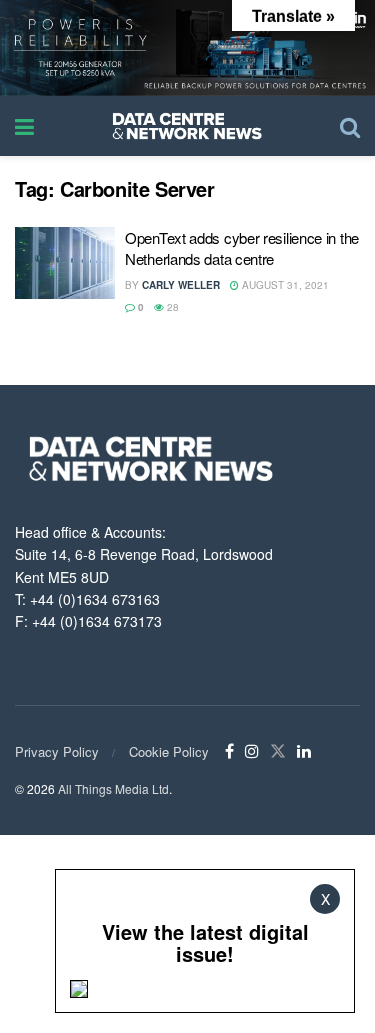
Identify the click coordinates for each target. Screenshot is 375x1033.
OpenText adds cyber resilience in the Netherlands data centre (242, 248)
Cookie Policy (169, 751)
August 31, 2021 (284, 285)
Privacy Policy (57, 751)
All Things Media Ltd (113, 788)
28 (171, 307)
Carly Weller (181, 285)
